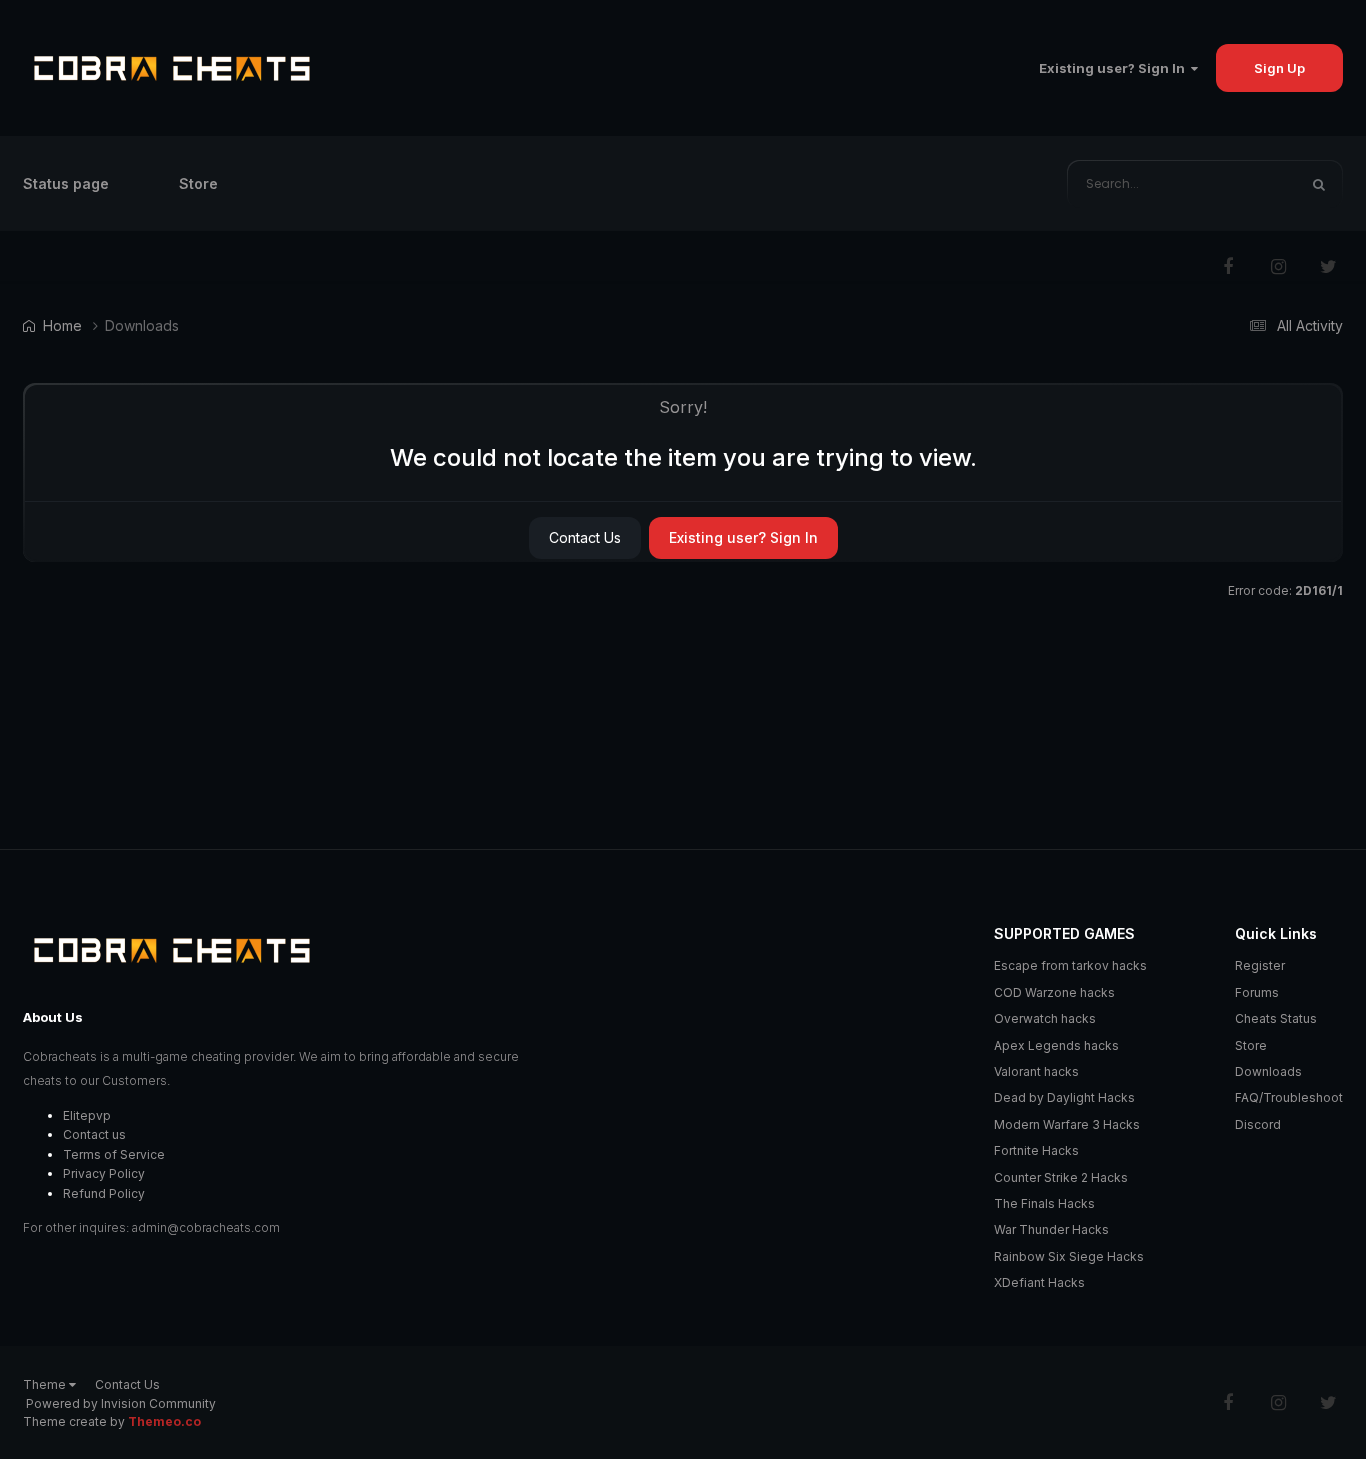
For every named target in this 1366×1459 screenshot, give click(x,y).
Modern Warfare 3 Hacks (1067, 1124)
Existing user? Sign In (1115, 68)
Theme (46, 1384)
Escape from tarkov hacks (1070, 965)
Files (1254, 183)
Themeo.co (164, 1421)
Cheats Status (1276, 1018)
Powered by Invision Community (121, 1403)
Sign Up (1279, 68)
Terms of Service (114, 1154)
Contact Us (585, 537)
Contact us (94, 1134)
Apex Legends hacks (1056, 1045)
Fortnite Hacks (1036, 1150)
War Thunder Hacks (1051, 1229)
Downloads (1268, 1071)
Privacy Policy (104, 1173)
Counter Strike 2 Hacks (1061, 1177)
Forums (1257, 992)
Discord (1258, 1124)
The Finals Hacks (1044, 1203)
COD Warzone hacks (1054, 992)
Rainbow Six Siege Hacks (1069, 1256)
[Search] (1319, 184)
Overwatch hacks (1045, 1018)
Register (1260, 965)
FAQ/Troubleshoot (1289, 1097)
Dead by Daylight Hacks (1064, 1097)
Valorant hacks (1036, 1071)
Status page (66, 183)
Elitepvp (87, 1115)
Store (198, 183)
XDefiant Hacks (1039, 1282)
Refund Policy (104, 1193)
